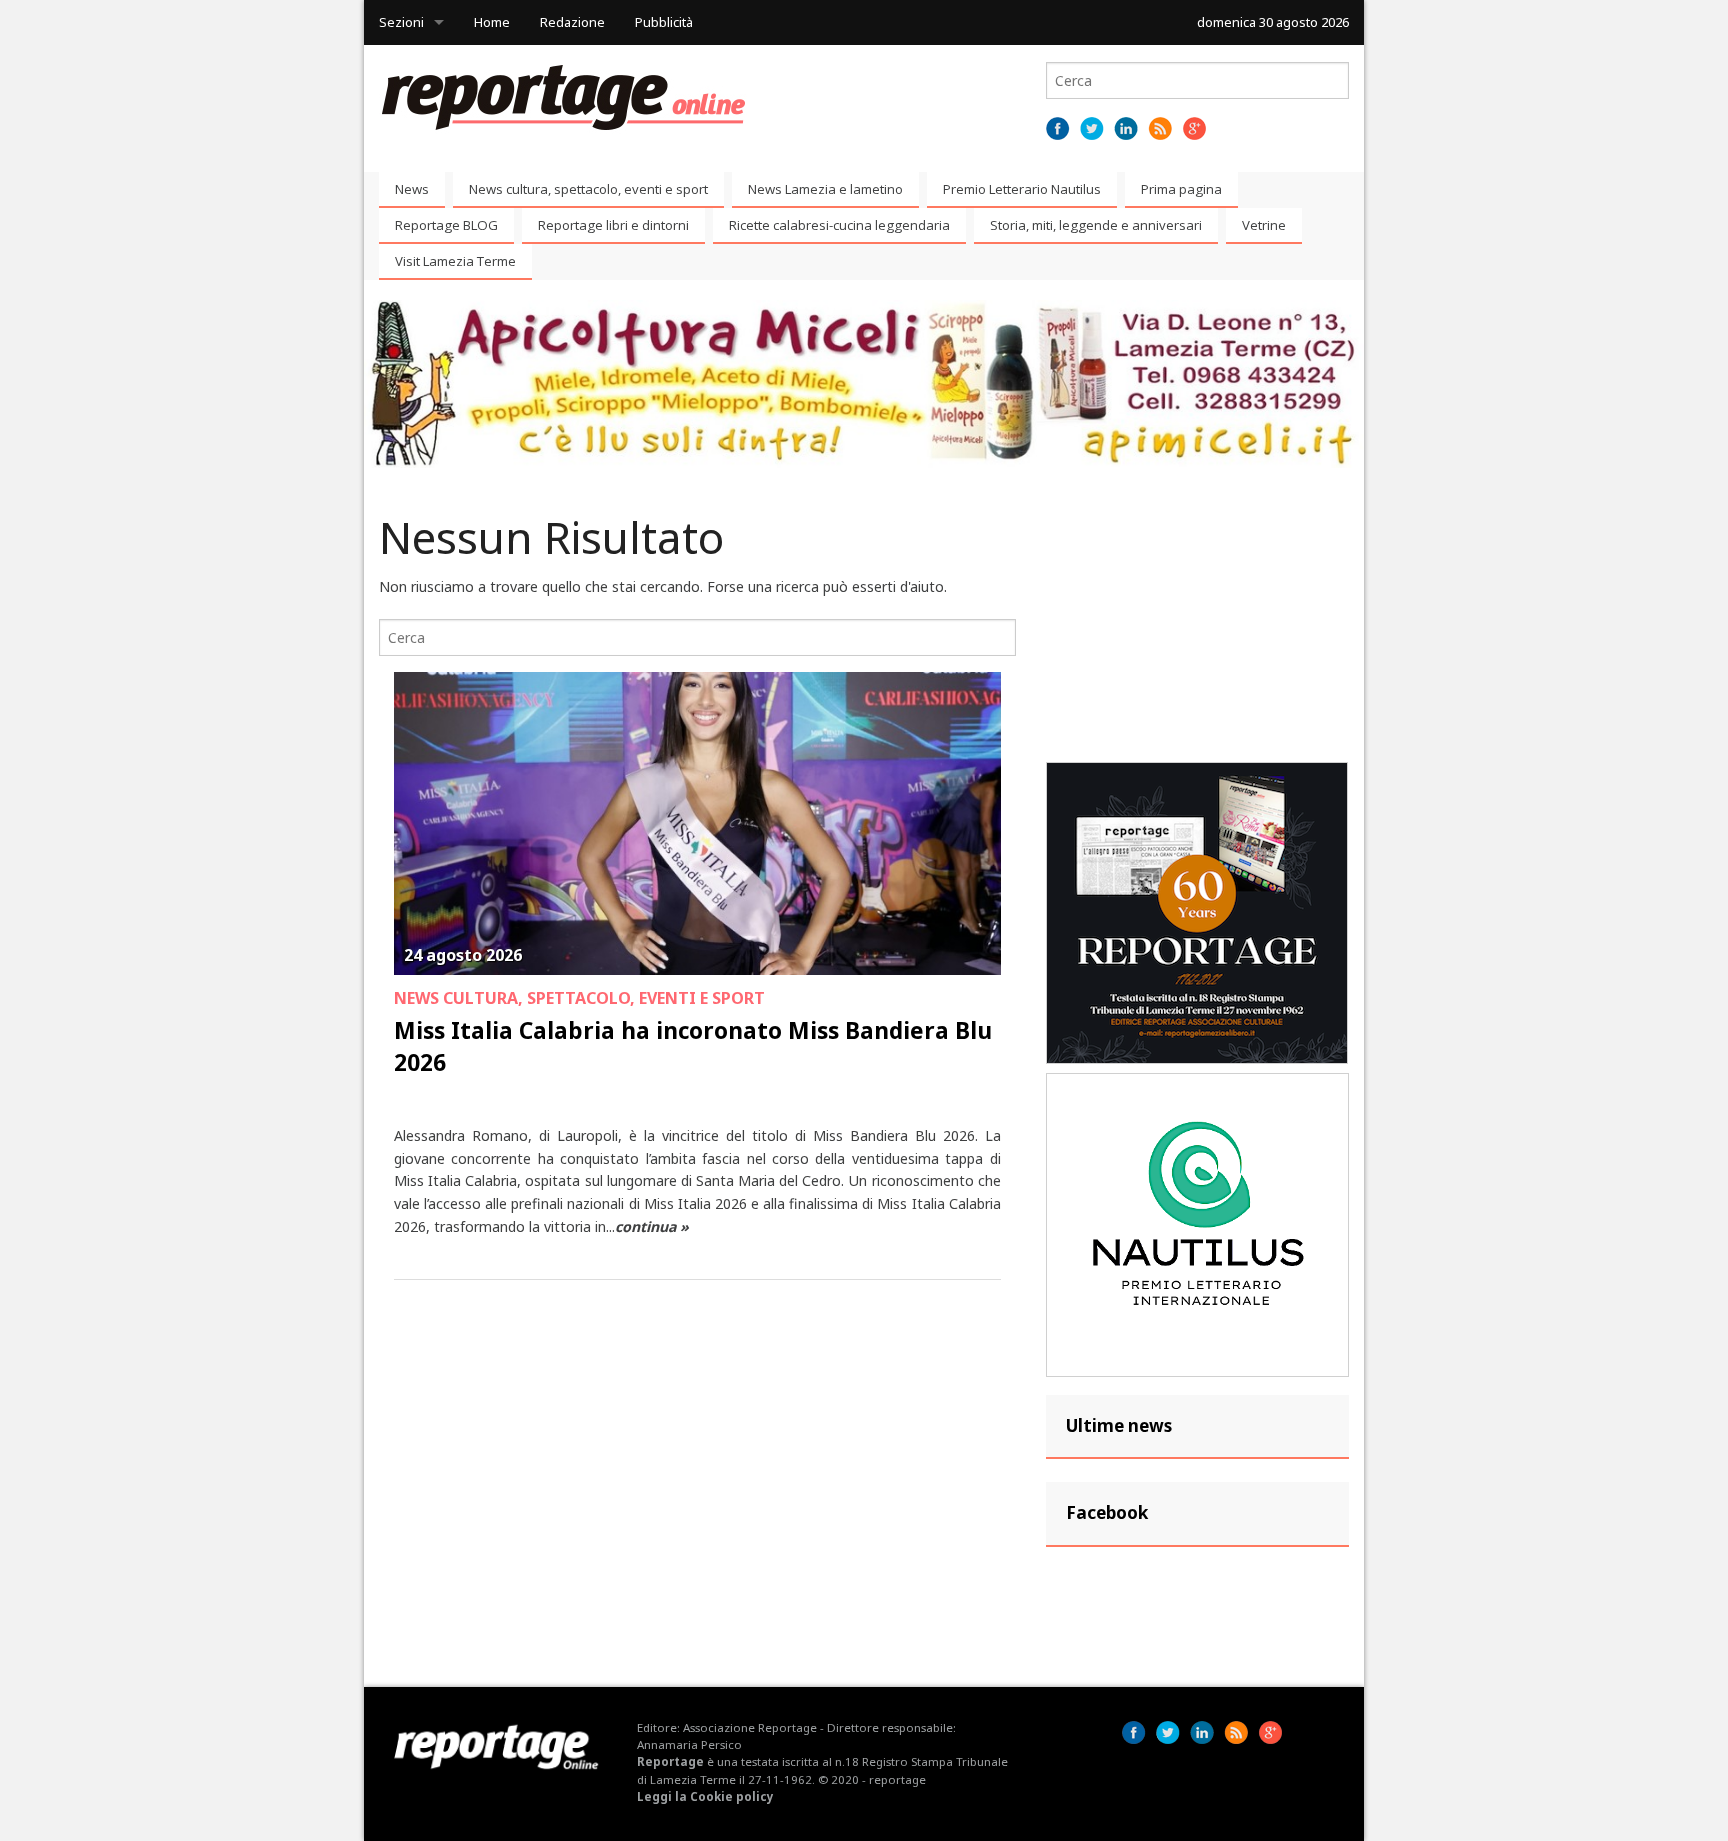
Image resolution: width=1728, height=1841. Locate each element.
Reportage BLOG (446, 225)
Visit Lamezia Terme (455, 261)
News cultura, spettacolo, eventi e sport (588, 189)
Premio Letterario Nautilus (1022, 189)
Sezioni (401, 22)
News (412, 189)
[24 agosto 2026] (697, 822)
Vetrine (1264, 225)
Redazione (572, 22)
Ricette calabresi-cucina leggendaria (839, 225)
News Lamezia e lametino (825, 189)
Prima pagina (1181, 189)
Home (492, 22)
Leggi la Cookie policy (705, 1796)
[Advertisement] (1197, 628)
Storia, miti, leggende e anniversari (1096, 225)
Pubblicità (664, 22)
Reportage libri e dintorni (613, 225)
